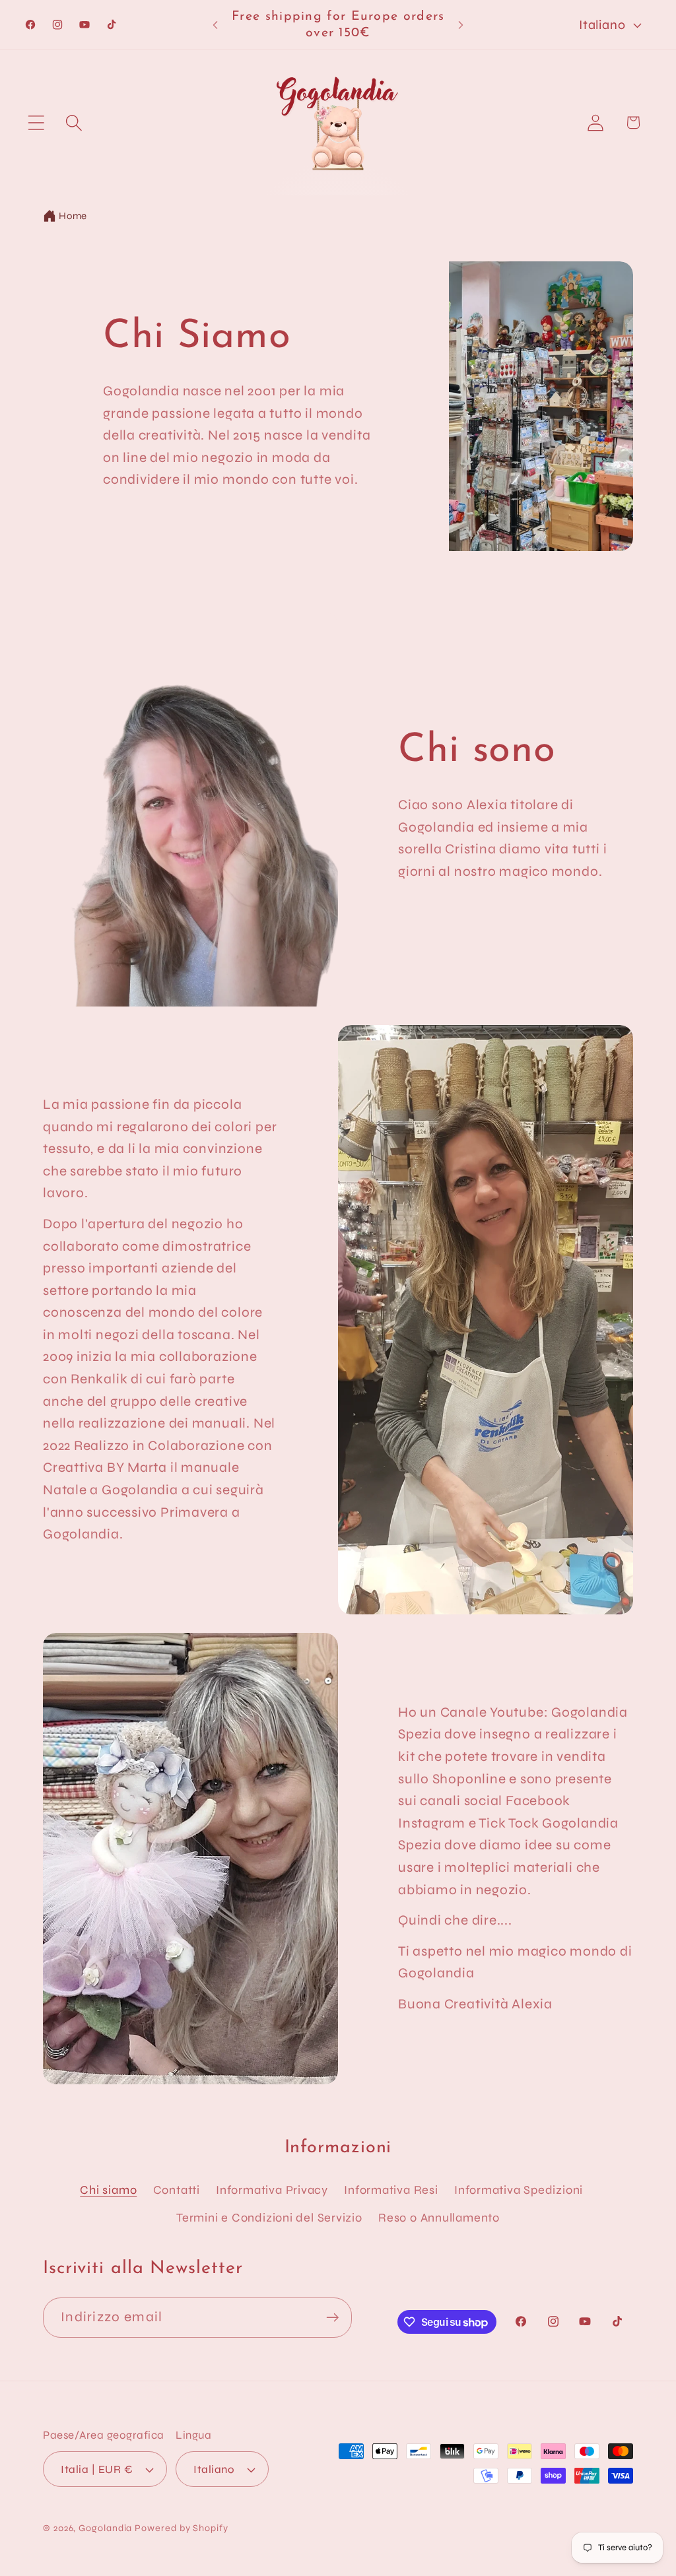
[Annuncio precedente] (215, 25)
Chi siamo (108, 2190)
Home (73, 216)
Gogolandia (105, 2528)
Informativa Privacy (272, 2190)
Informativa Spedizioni (519, 2190)
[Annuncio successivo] (461, 25)
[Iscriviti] (332, 2318)
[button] (36, 122)
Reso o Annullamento (439, 2218)
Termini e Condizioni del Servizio (269, 2218)
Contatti (177, 2190)
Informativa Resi (391, 2190)
